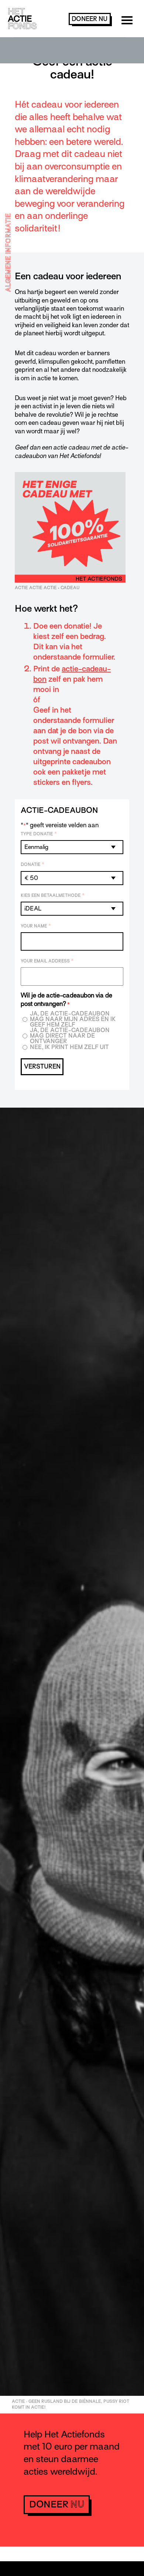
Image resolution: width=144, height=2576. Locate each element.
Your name (36, 926)
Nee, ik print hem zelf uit (69, 1047)
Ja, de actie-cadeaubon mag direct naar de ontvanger (70, 1036)
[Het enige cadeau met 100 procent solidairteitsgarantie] (70, 581)
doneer (90, 19)
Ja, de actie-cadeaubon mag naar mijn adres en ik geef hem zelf (73, 1019)
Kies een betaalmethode (53, 895)
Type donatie (39, 834)
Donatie (32, 864)
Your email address (47, 961)
